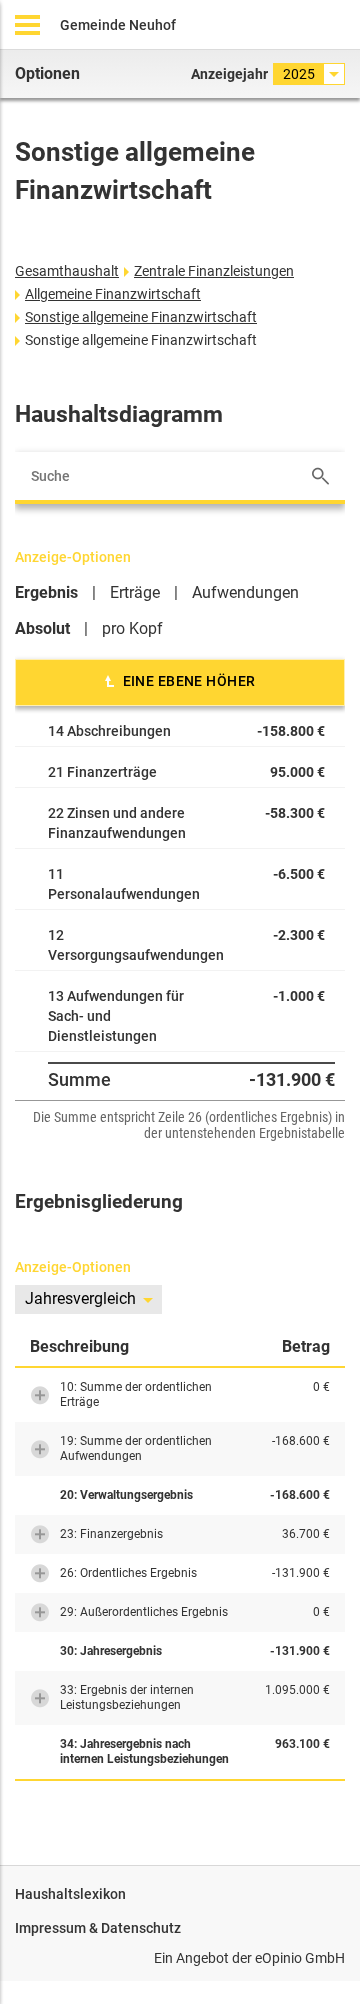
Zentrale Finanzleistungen (214, 271)
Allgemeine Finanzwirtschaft (113, 294)
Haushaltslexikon (70, 1894)
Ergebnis (46, 592)
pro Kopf (132, 628)
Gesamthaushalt (67, 271)
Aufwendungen (245, 592)
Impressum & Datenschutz (98, 1928)
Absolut (42, 628)
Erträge (135, 592)
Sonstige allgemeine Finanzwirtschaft (141, 317)
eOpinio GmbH (300, 1958)
